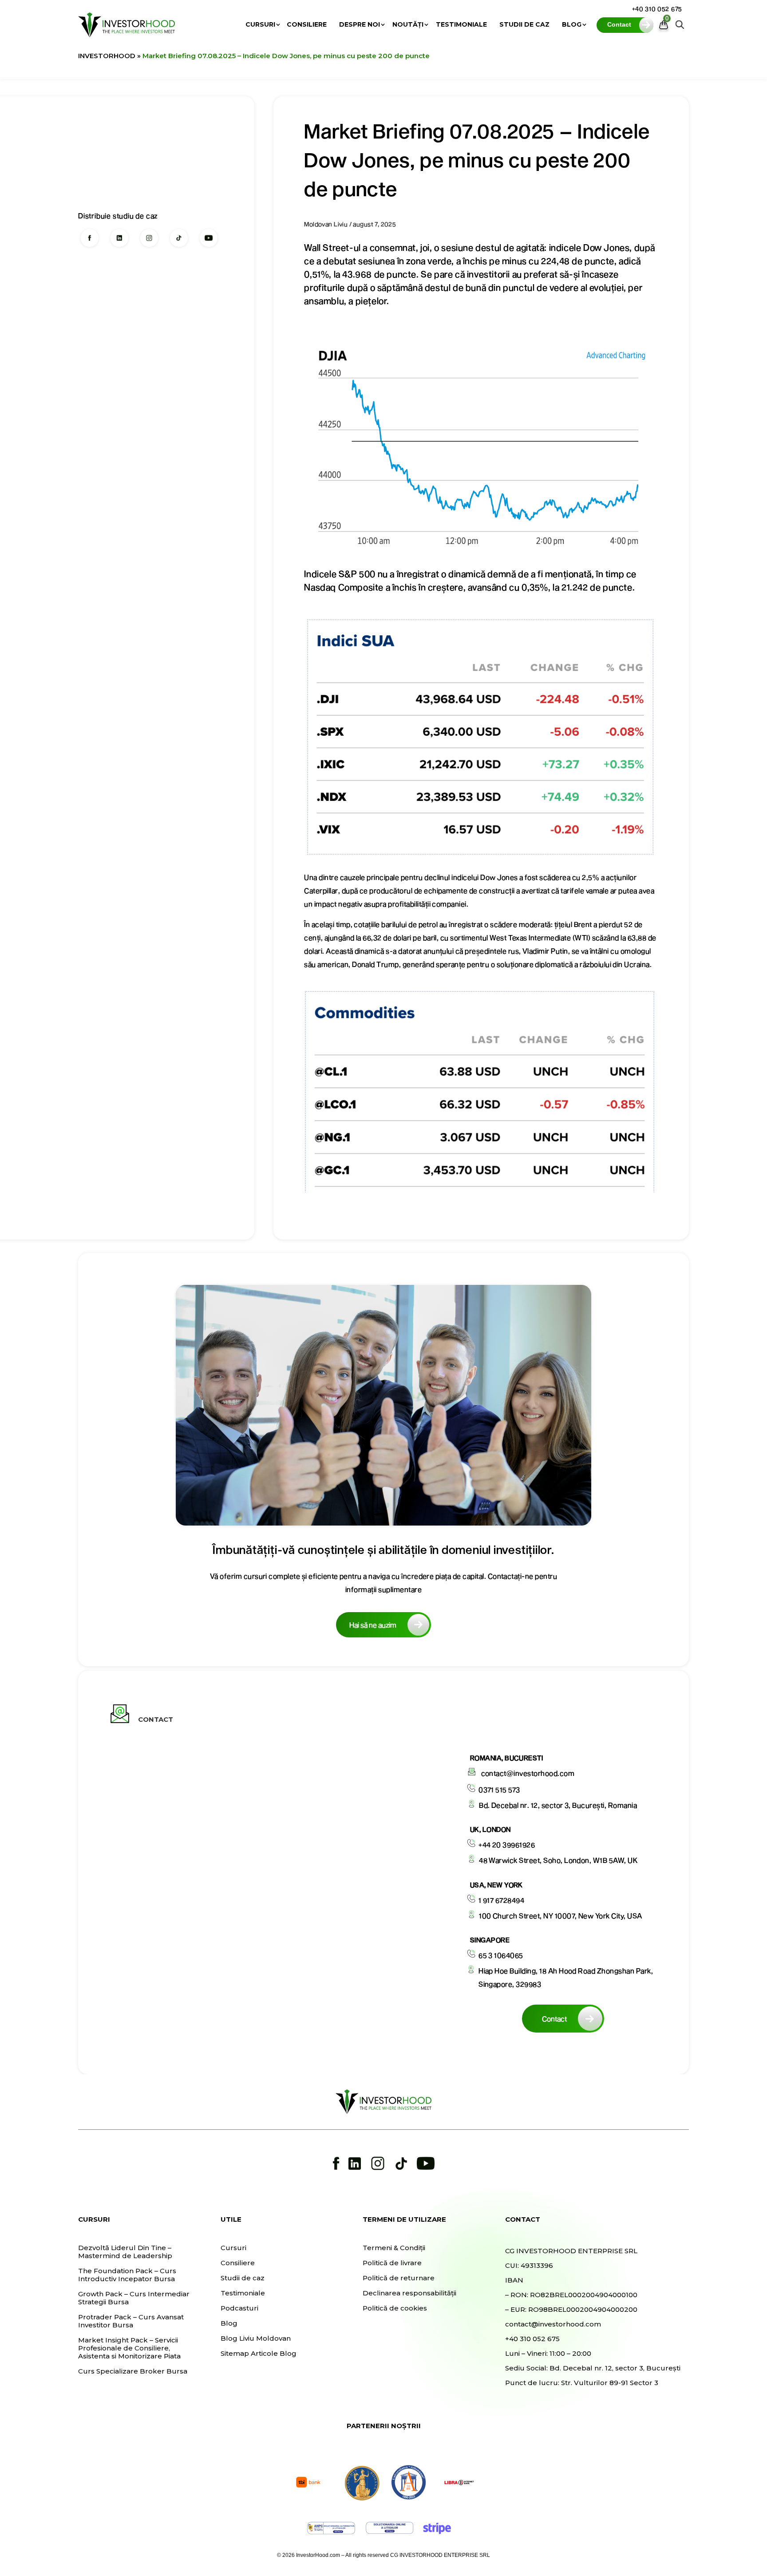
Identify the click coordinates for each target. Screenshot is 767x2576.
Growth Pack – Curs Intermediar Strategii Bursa (134, 2298)
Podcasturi (239, 2308)
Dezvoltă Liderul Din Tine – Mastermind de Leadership (125, 2252)
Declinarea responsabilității (409, 2293)
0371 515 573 (499, 1789)
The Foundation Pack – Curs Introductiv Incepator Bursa (127, 2275)
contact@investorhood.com (528, 1773)
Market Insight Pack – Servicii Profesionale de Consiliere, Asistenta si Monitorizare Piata (129, 2348)
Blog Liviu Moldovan (256, 2338)
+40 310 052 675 (657, 9)
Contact (554, 2019)
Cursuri (260, 25)
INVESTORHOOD (107, 56)
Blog (572, 25)
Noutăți (408, 25)
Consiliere (307, 25)
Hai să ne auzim (373, 1625)
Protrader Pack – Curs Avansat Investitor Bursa (131, 2321)
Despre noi (360, 25)
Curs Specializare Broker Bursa (133, 2371)
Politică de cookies (395, 2308)
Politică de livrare (392, 2263)
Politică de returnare (399, 2278)
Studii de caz (524, 25)
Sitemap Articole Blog (259, 2354)
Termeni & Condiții (394, 2248)
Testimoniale (461, 25)
